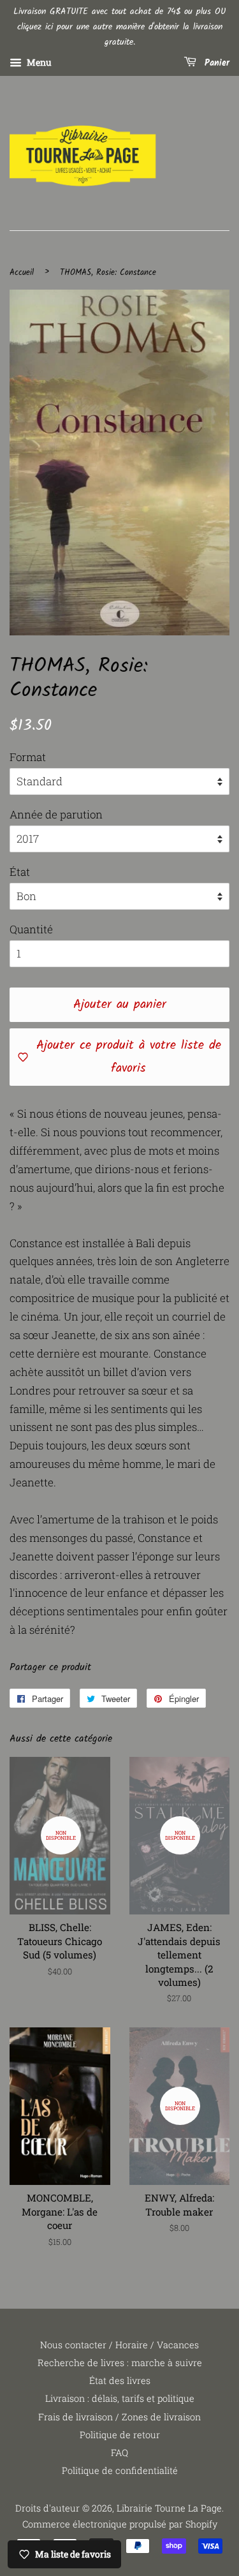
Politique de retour (120, 2435)
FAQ (119, 2453)
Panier (215, 64)
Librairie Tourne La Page (169, 2508)
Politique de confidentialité (120, 2470)
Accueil (22, 273)
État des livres (120, 2380)
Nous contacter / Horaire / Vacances (119, 2345)
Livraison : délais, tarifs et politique (120, 2398)
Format (28, 757)
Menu (38, 63)
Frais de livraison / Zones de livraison (119, 2417)
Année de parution (56, 814)
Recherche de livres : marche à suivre (120, 2363)
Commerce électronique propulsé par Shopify (120, 2524)
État (20, 872)
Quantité (31, 929)
